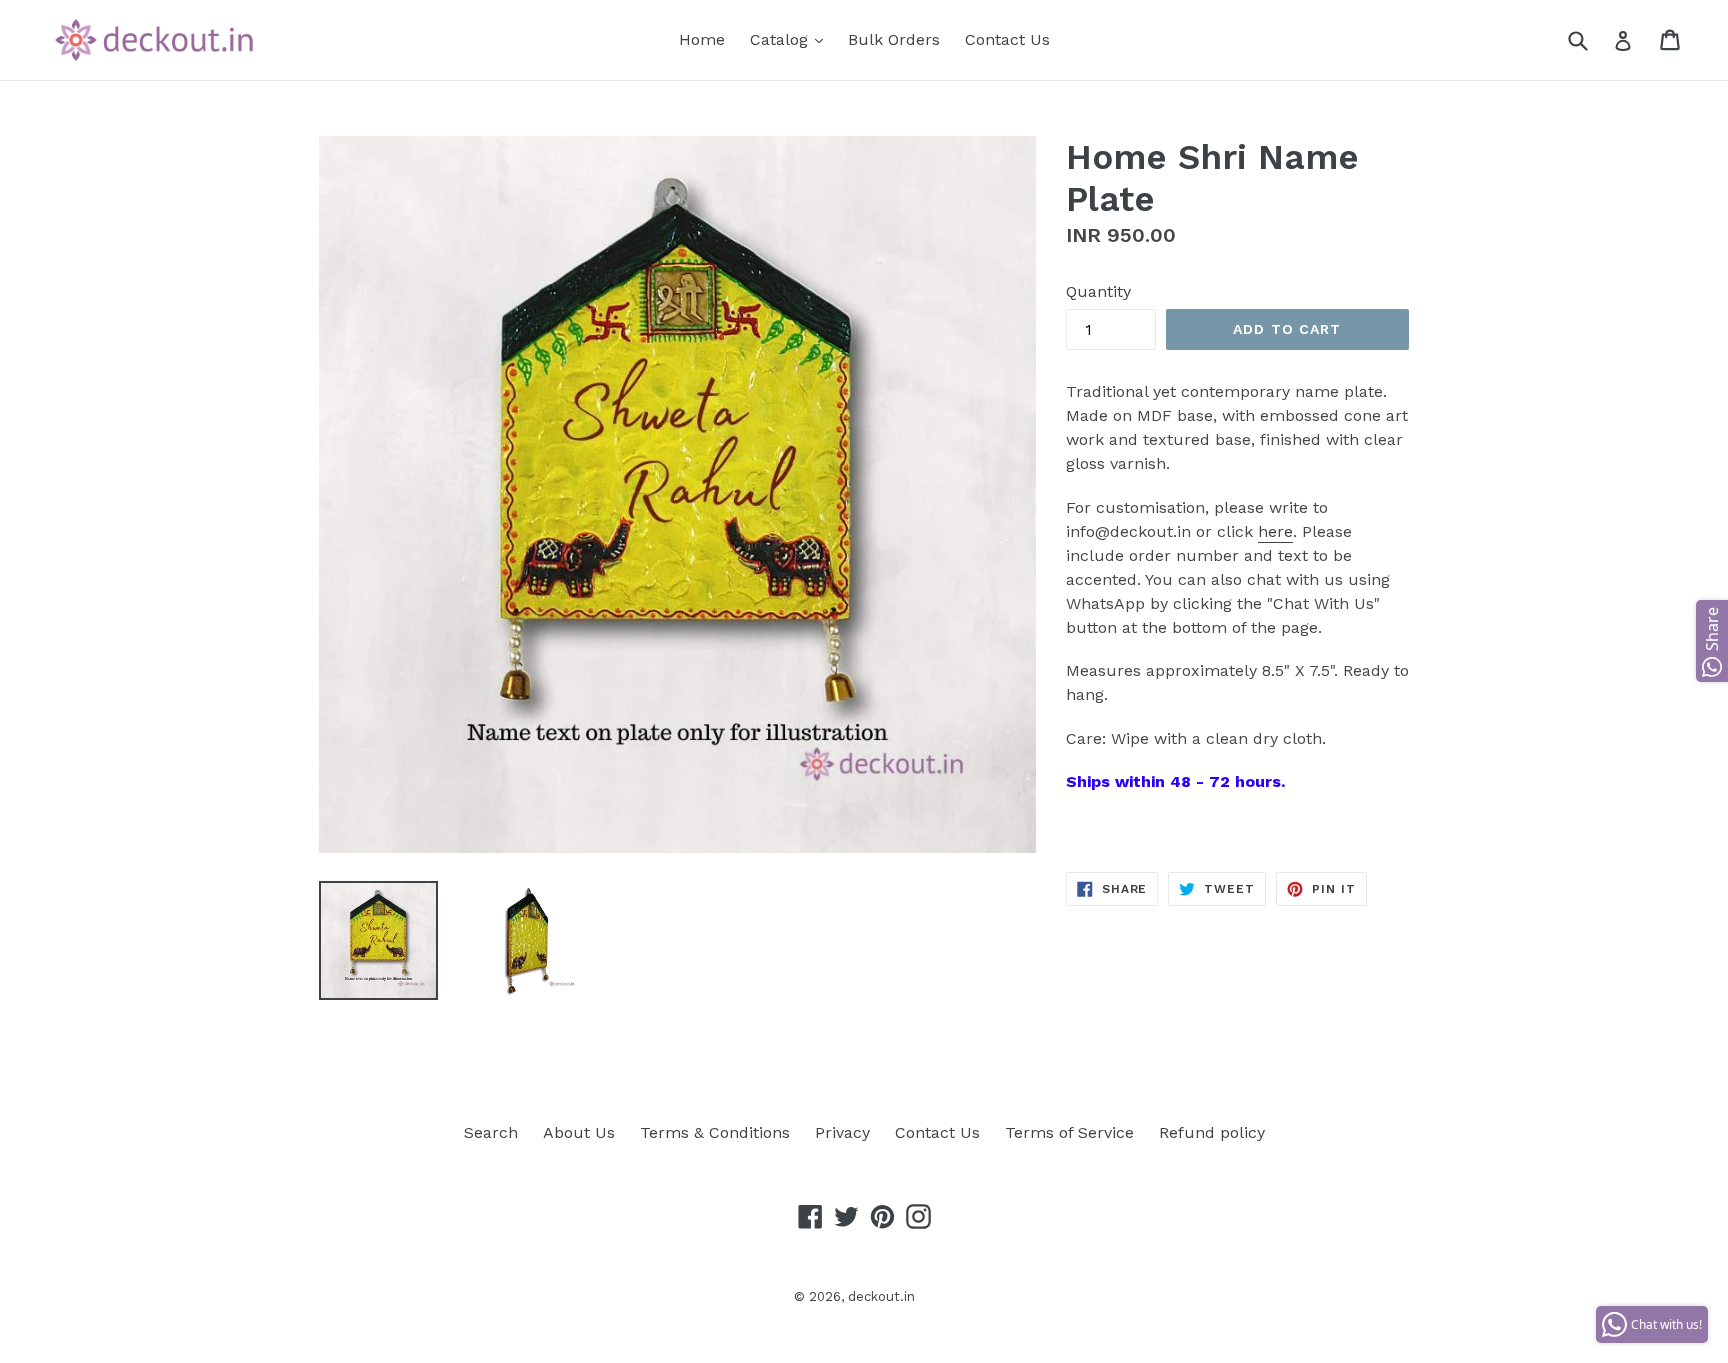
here (1275, 531)
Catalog (791, 39)
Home (702, 39)
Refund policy (1212, 1132)
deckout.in (881, 1296)
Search (491, 1132)
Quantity (1098, 291)
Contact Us (1007, 39)
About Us (579, 1132)
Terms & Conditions (715, 1132)
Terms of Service (1069, 1132)
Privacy (842, 1132)
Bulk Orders (894, 39)
